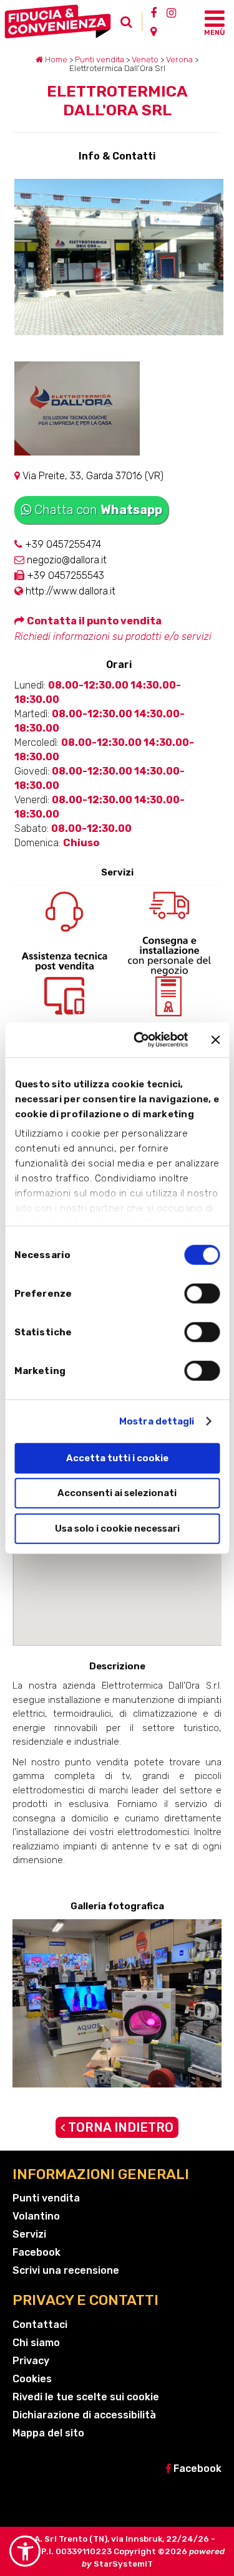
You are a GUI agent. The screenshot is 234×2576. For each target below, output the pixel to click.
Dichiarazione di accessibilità (84, 2415)
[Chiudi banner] (215, 1040)
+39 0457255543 (64, 575)
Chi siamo (36, 2343)
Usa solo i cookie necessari (117, 1528)
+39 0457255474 (62, 544)
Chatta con (98, 510)
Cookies (32, 2379)
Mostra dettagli (157, 1421)
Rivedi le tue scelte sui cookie (86, 2397)
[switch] (202, 1293)
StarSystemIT (123, 2564)
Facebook (37, 2252)
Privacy (31, 2361)
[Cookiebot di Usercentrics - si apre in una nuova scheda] (139, 1040)
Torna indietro (119, 2127)
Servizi (29, 2234)
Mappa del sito (48, 2433)
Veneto (145, 60)
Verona (179, 60)
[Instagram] (171, 12)
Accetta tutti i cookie (117, 1457)
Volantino (36, 2216)
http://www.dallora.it (69, 591)
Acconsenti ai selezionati (117, 1493)
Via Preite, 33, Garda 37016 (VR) (92, 476)
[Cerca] (130, 25)
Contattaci (40, 2325)
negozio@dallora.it (66, 560)
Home (55, 60)
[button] (25, 2551)
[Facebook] (154, 12)
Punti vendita (100, 60)
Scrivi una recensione (66, 2270)
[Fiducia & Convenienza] (60, 21)
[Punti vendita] (154, 31)
